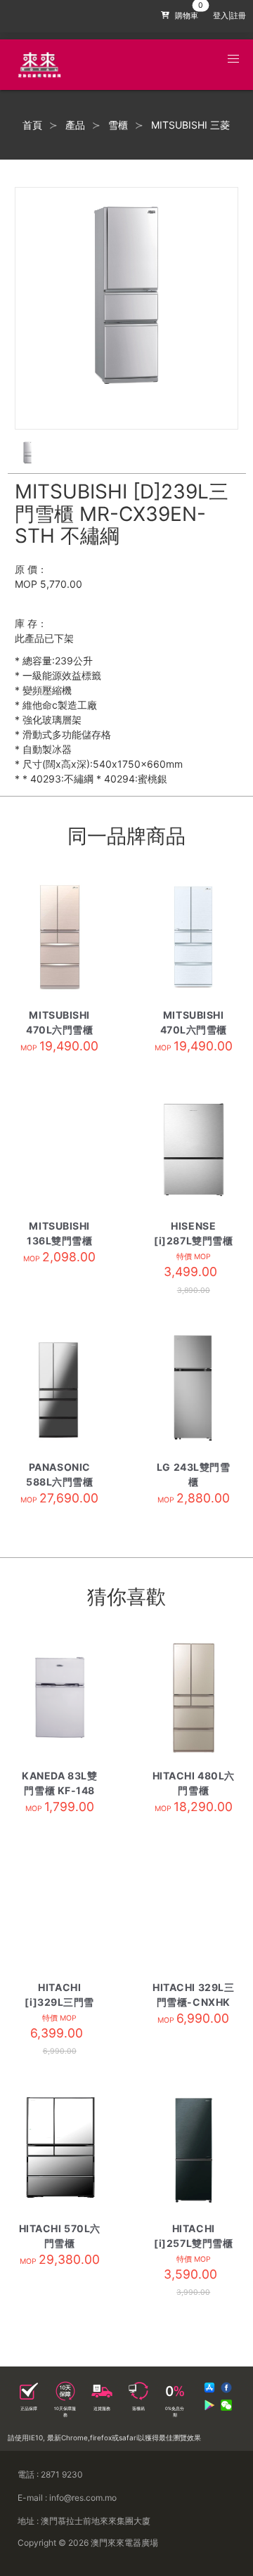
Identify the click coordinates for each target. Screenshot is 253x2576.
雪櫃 (118, 125)
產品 (75, 125)
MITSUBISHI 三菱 (190, 125)
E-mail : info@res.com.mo (67, 2498)
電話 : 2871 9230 (50, 2474)
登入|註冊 (229, 16)
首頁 (32, 125)
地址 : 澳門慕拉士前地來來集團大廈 (84, 2521)
